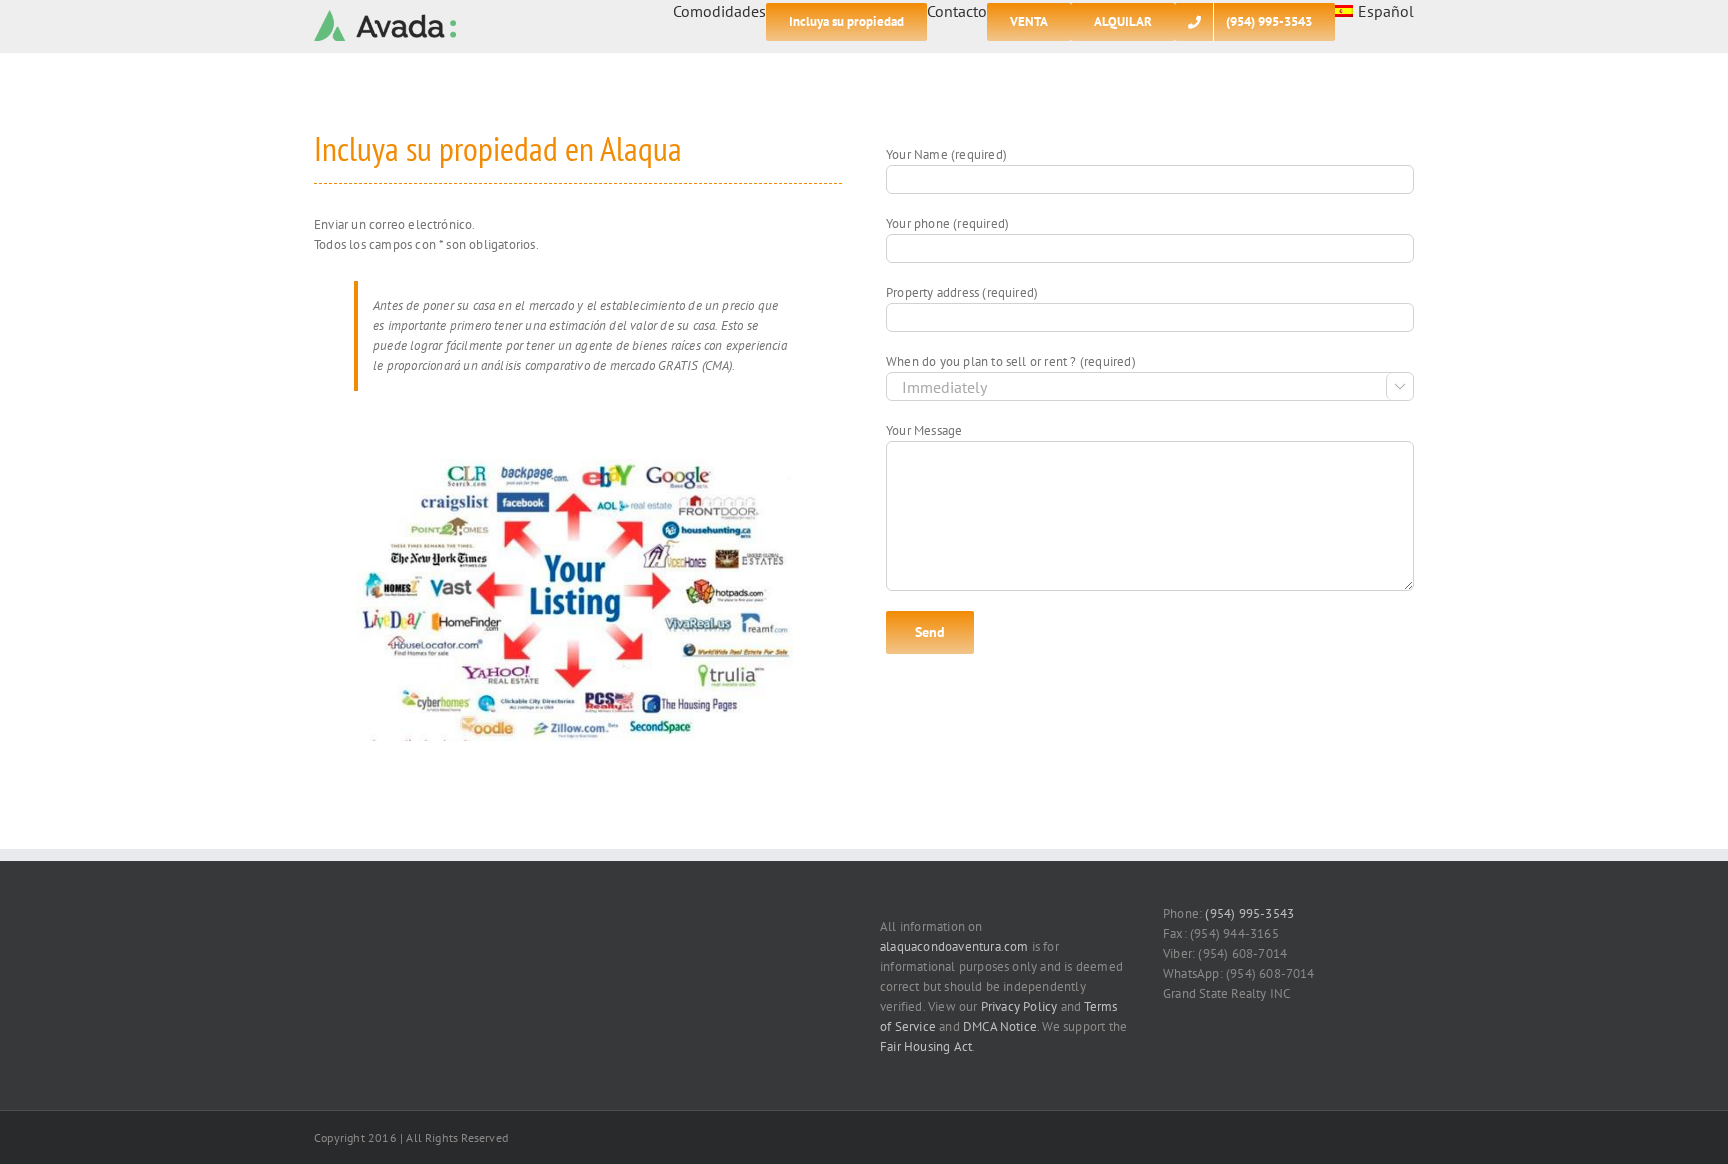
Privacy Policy (1019, 1006)
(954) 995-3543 (1249, 913)
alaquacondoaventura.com (954, 946)
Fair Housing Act (926, 1046)
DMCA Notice (1000, 1026)
